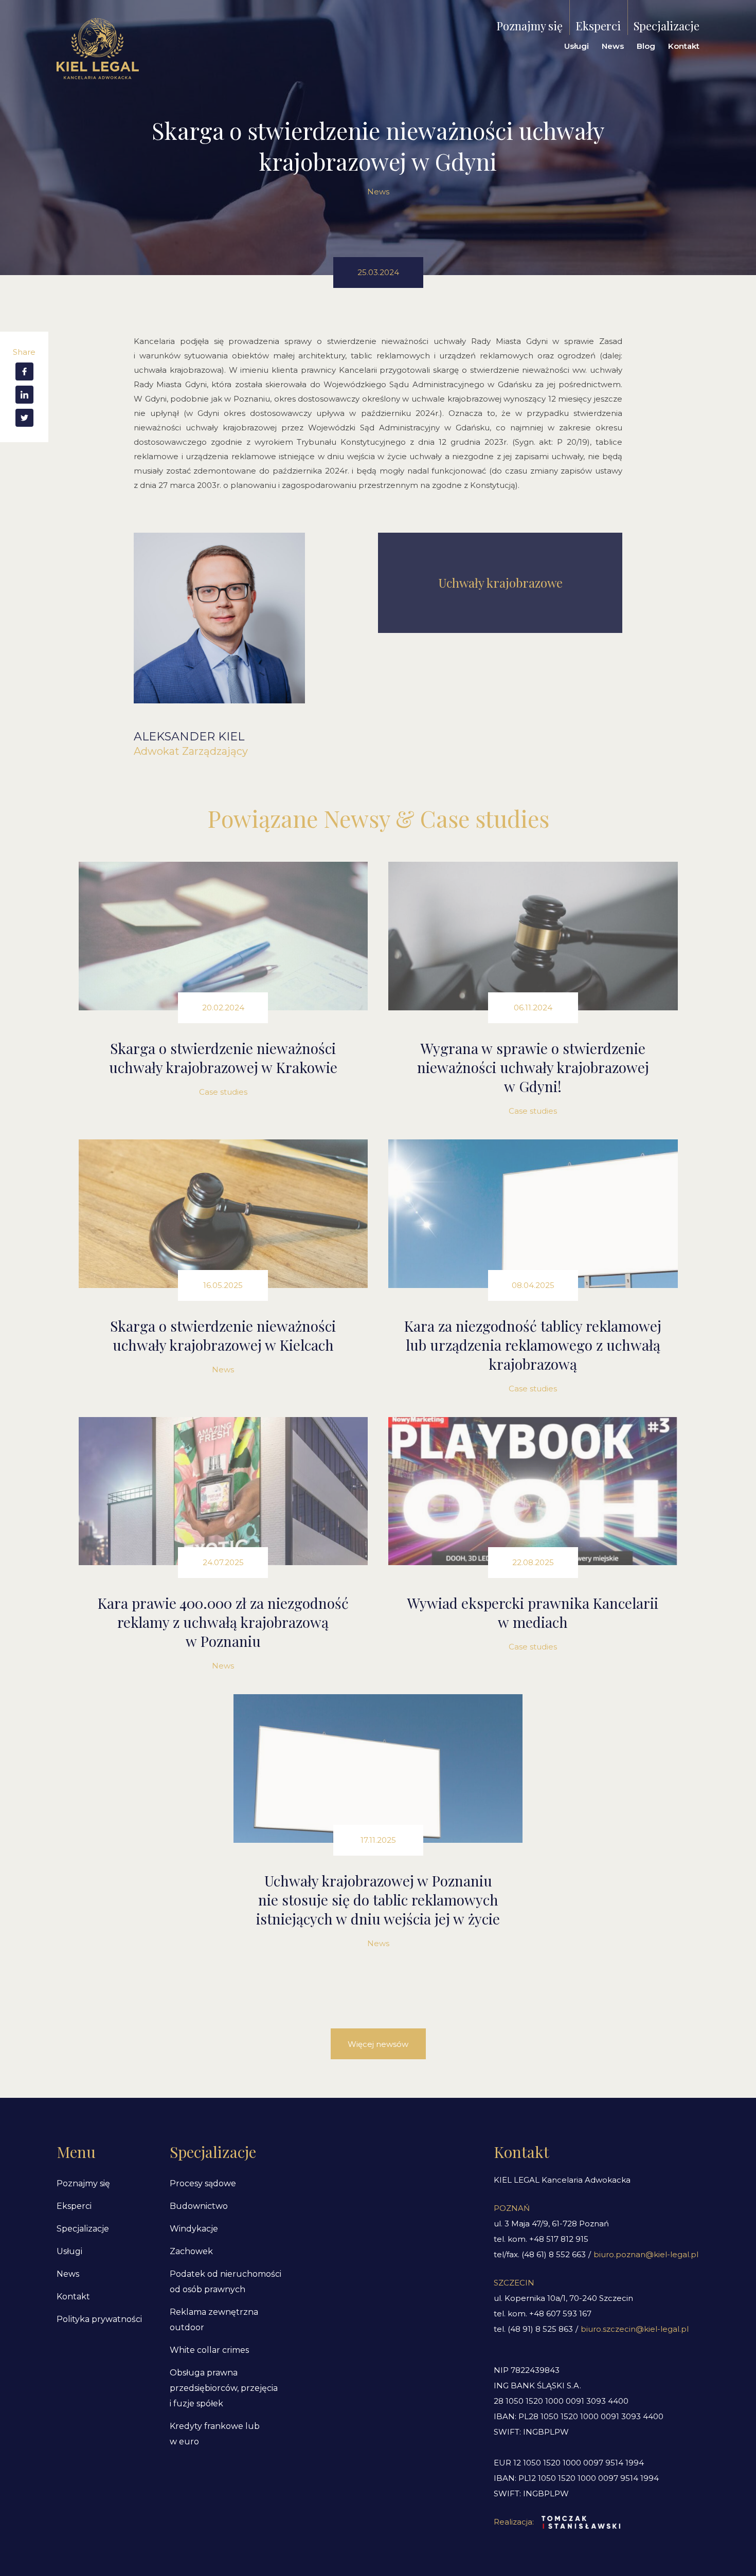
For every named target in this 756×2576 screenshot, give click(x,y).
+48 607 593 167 (560, 2314)
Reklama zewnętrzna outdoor (214, 2320)
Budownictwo (199, 2206)
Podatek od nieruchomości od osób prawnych (226, 2282)
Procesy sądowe (203, 2183)
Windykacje (194, 2229)
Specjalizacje (667, 26)
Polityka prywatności (99, 2319)
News (613, 46)
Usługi (577, 46)
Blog (646, 46)
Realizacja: (514, 2522)
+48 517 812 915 (559, 2239)
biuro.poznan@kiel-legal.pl (646, 2254)
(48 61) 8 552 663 (554, 2254)
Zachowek (191, 2251)
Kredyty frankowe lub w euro (215, 2434)
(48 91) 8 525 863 (540, 2329)
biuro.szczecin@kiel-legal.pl (635, 2329)
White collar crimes (209, 2350)
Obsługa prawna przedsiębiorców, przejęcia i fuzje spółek (224, 2388)
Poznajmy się (529, 26)
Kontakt (684, 46)
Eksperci (598, 26)
